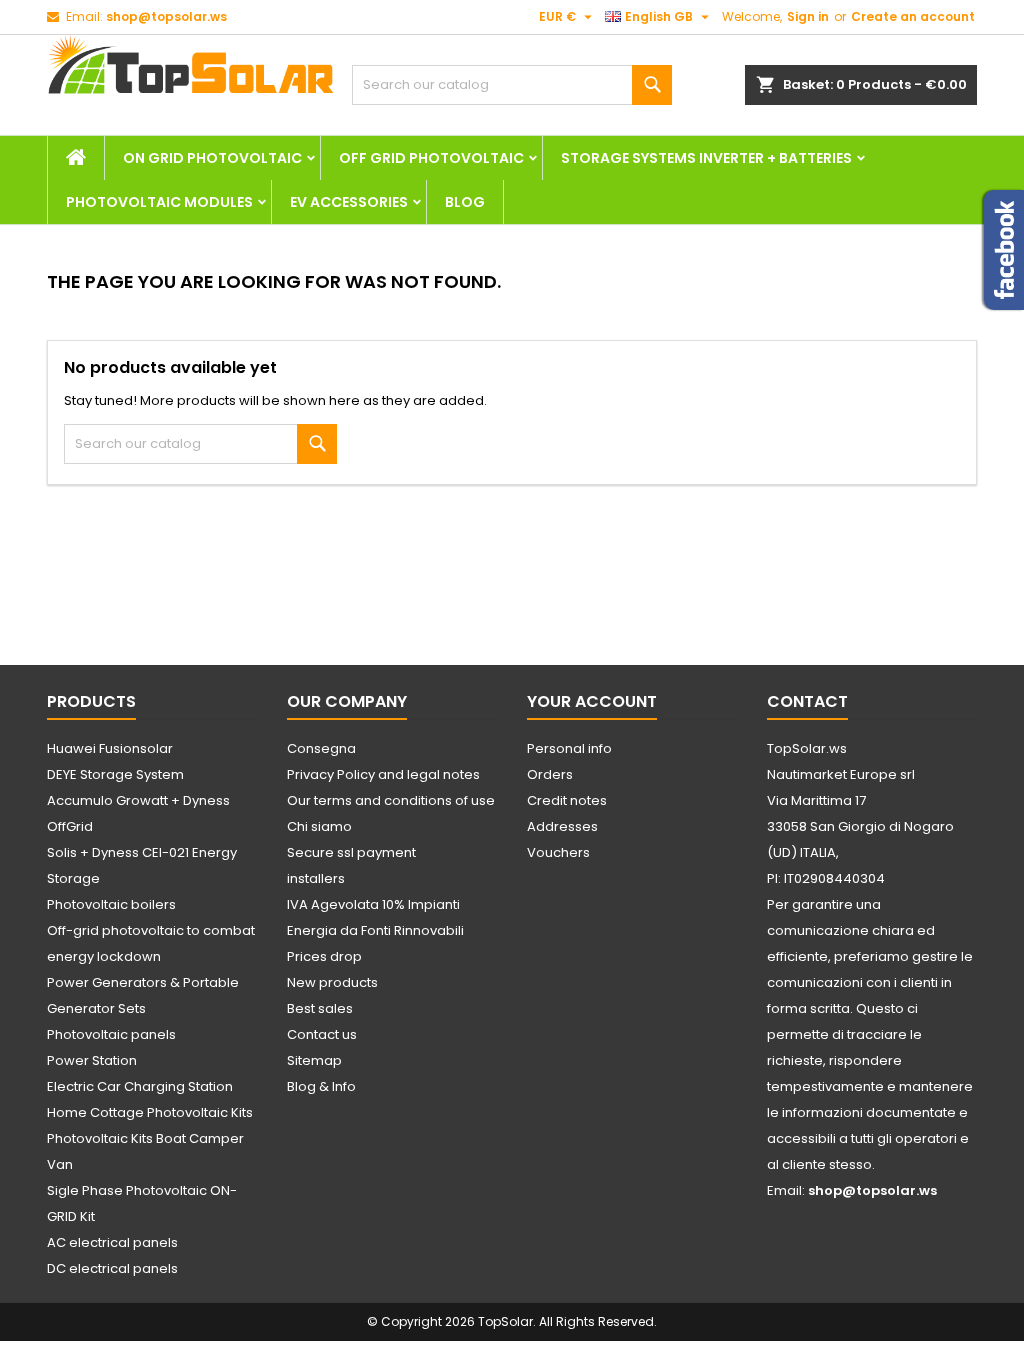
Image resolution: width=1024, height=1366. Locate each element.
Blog (465, 202)
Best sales (320, 1008)
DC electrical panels (112, 1268)
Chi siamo (319, 826)
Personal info (569, 748)
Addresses (562, 826)
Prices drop (324, 956)
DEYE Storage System (115, 774)
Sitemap (314, 1060)
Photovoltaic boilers (111, 904)
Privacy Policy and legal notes (383, 774)
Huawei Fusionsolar (110, 748)
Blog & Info (321, 1086)
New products (332, 982)
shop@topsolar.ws (166, 16)
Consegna (321, 748)
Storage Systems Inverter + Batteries (706, 158)
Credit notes (567, 800)
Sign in (808, 16)
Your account (592, 701)
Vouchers (558, 852)
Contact (807, 701)
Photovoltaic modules (159, 202)
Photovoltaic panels (111, 1034)
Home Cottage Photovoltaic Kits (150, 1112)
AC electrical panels (112, 1242)
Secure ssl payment (351, 852)
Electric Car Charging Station (140, 1086)
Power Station (92, 1060)
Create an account (913, 16)
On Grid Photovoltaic (212, 158)
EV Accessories (349, 202)
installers (316, 878)
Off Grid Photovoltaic (431, 158)
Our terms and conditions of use (391, 800)
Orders (550, 774)
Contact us (322, 1034)
